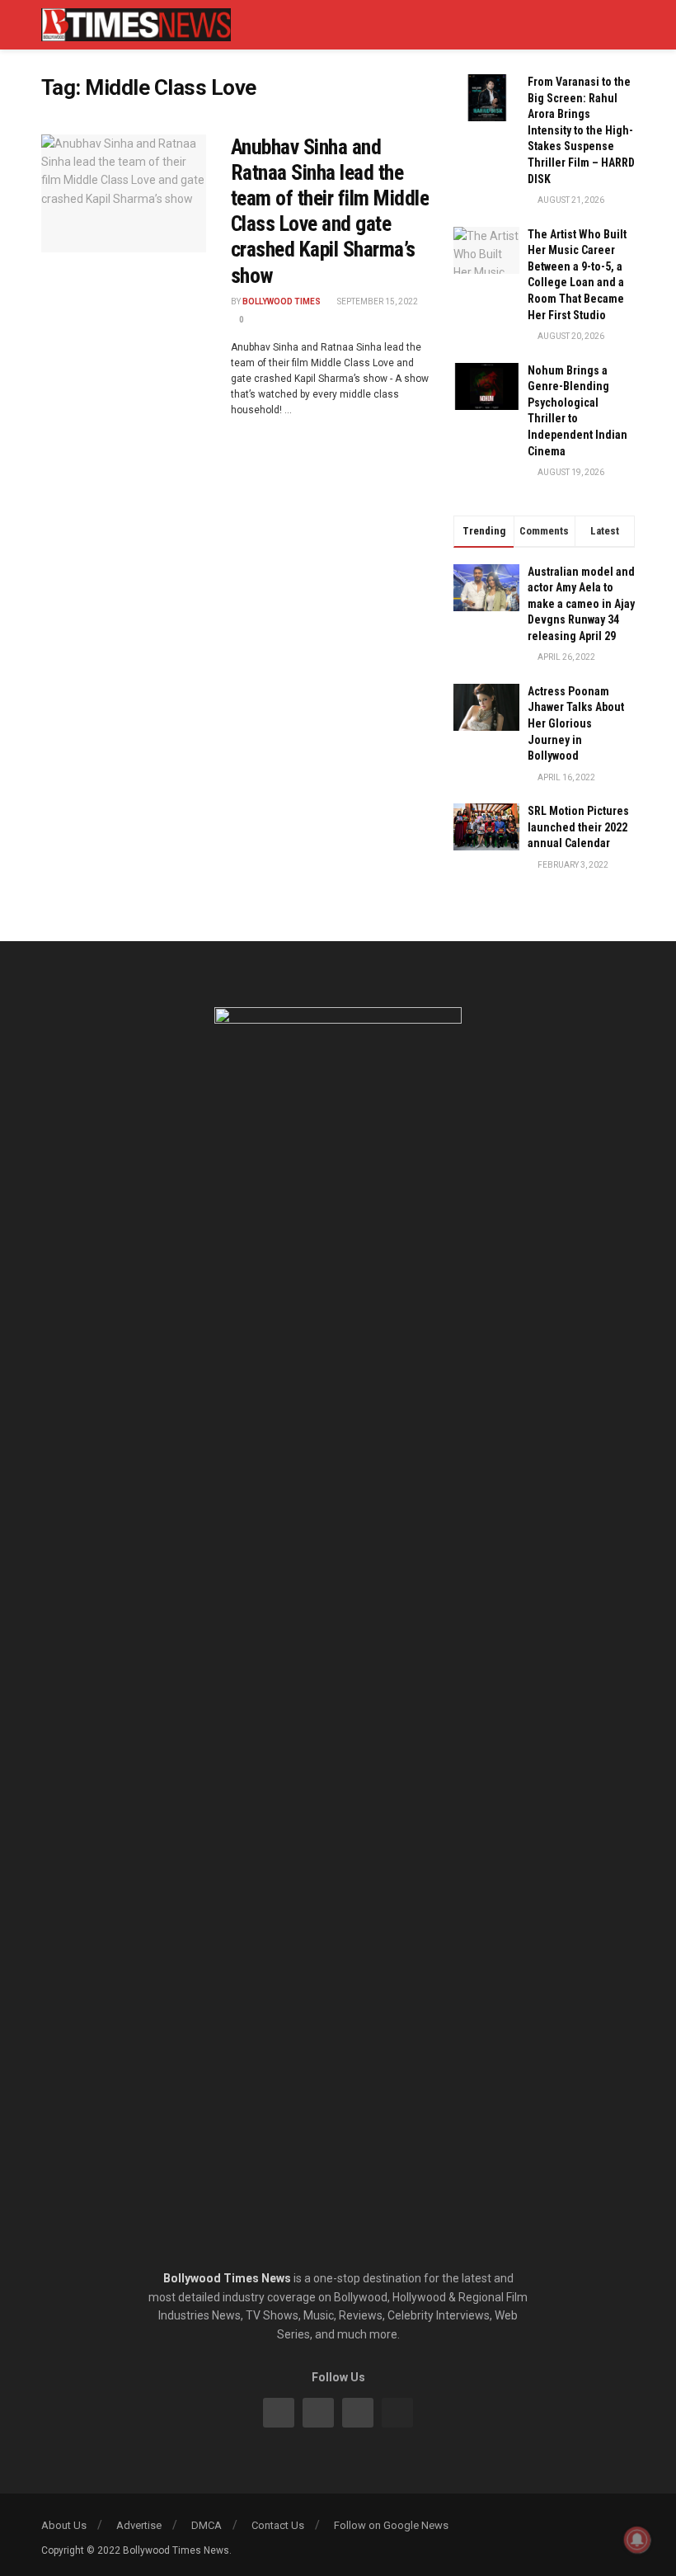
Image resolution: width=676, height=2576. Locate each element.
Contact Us (278, 2525)
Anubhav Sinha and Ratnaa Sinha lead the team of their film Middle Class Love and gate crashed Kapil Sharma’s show (330, 211)
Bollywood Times (282, 301)
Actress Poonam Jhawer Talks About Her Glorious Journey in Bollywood (576, 723)
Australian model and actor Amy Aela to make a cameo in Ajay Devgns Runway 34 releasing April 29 (581, 604)
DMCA (207, 2525)
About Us (64, 2525)
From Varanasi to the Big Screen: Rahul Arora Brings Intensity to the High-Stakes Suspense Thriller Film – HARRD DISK (581, 130)
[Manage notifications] (637, 2540)
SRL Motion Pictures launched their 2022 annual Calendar (578, 827)
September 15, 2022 (377, 301)
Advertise (139, 2525)
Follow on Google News (391, 2525)
